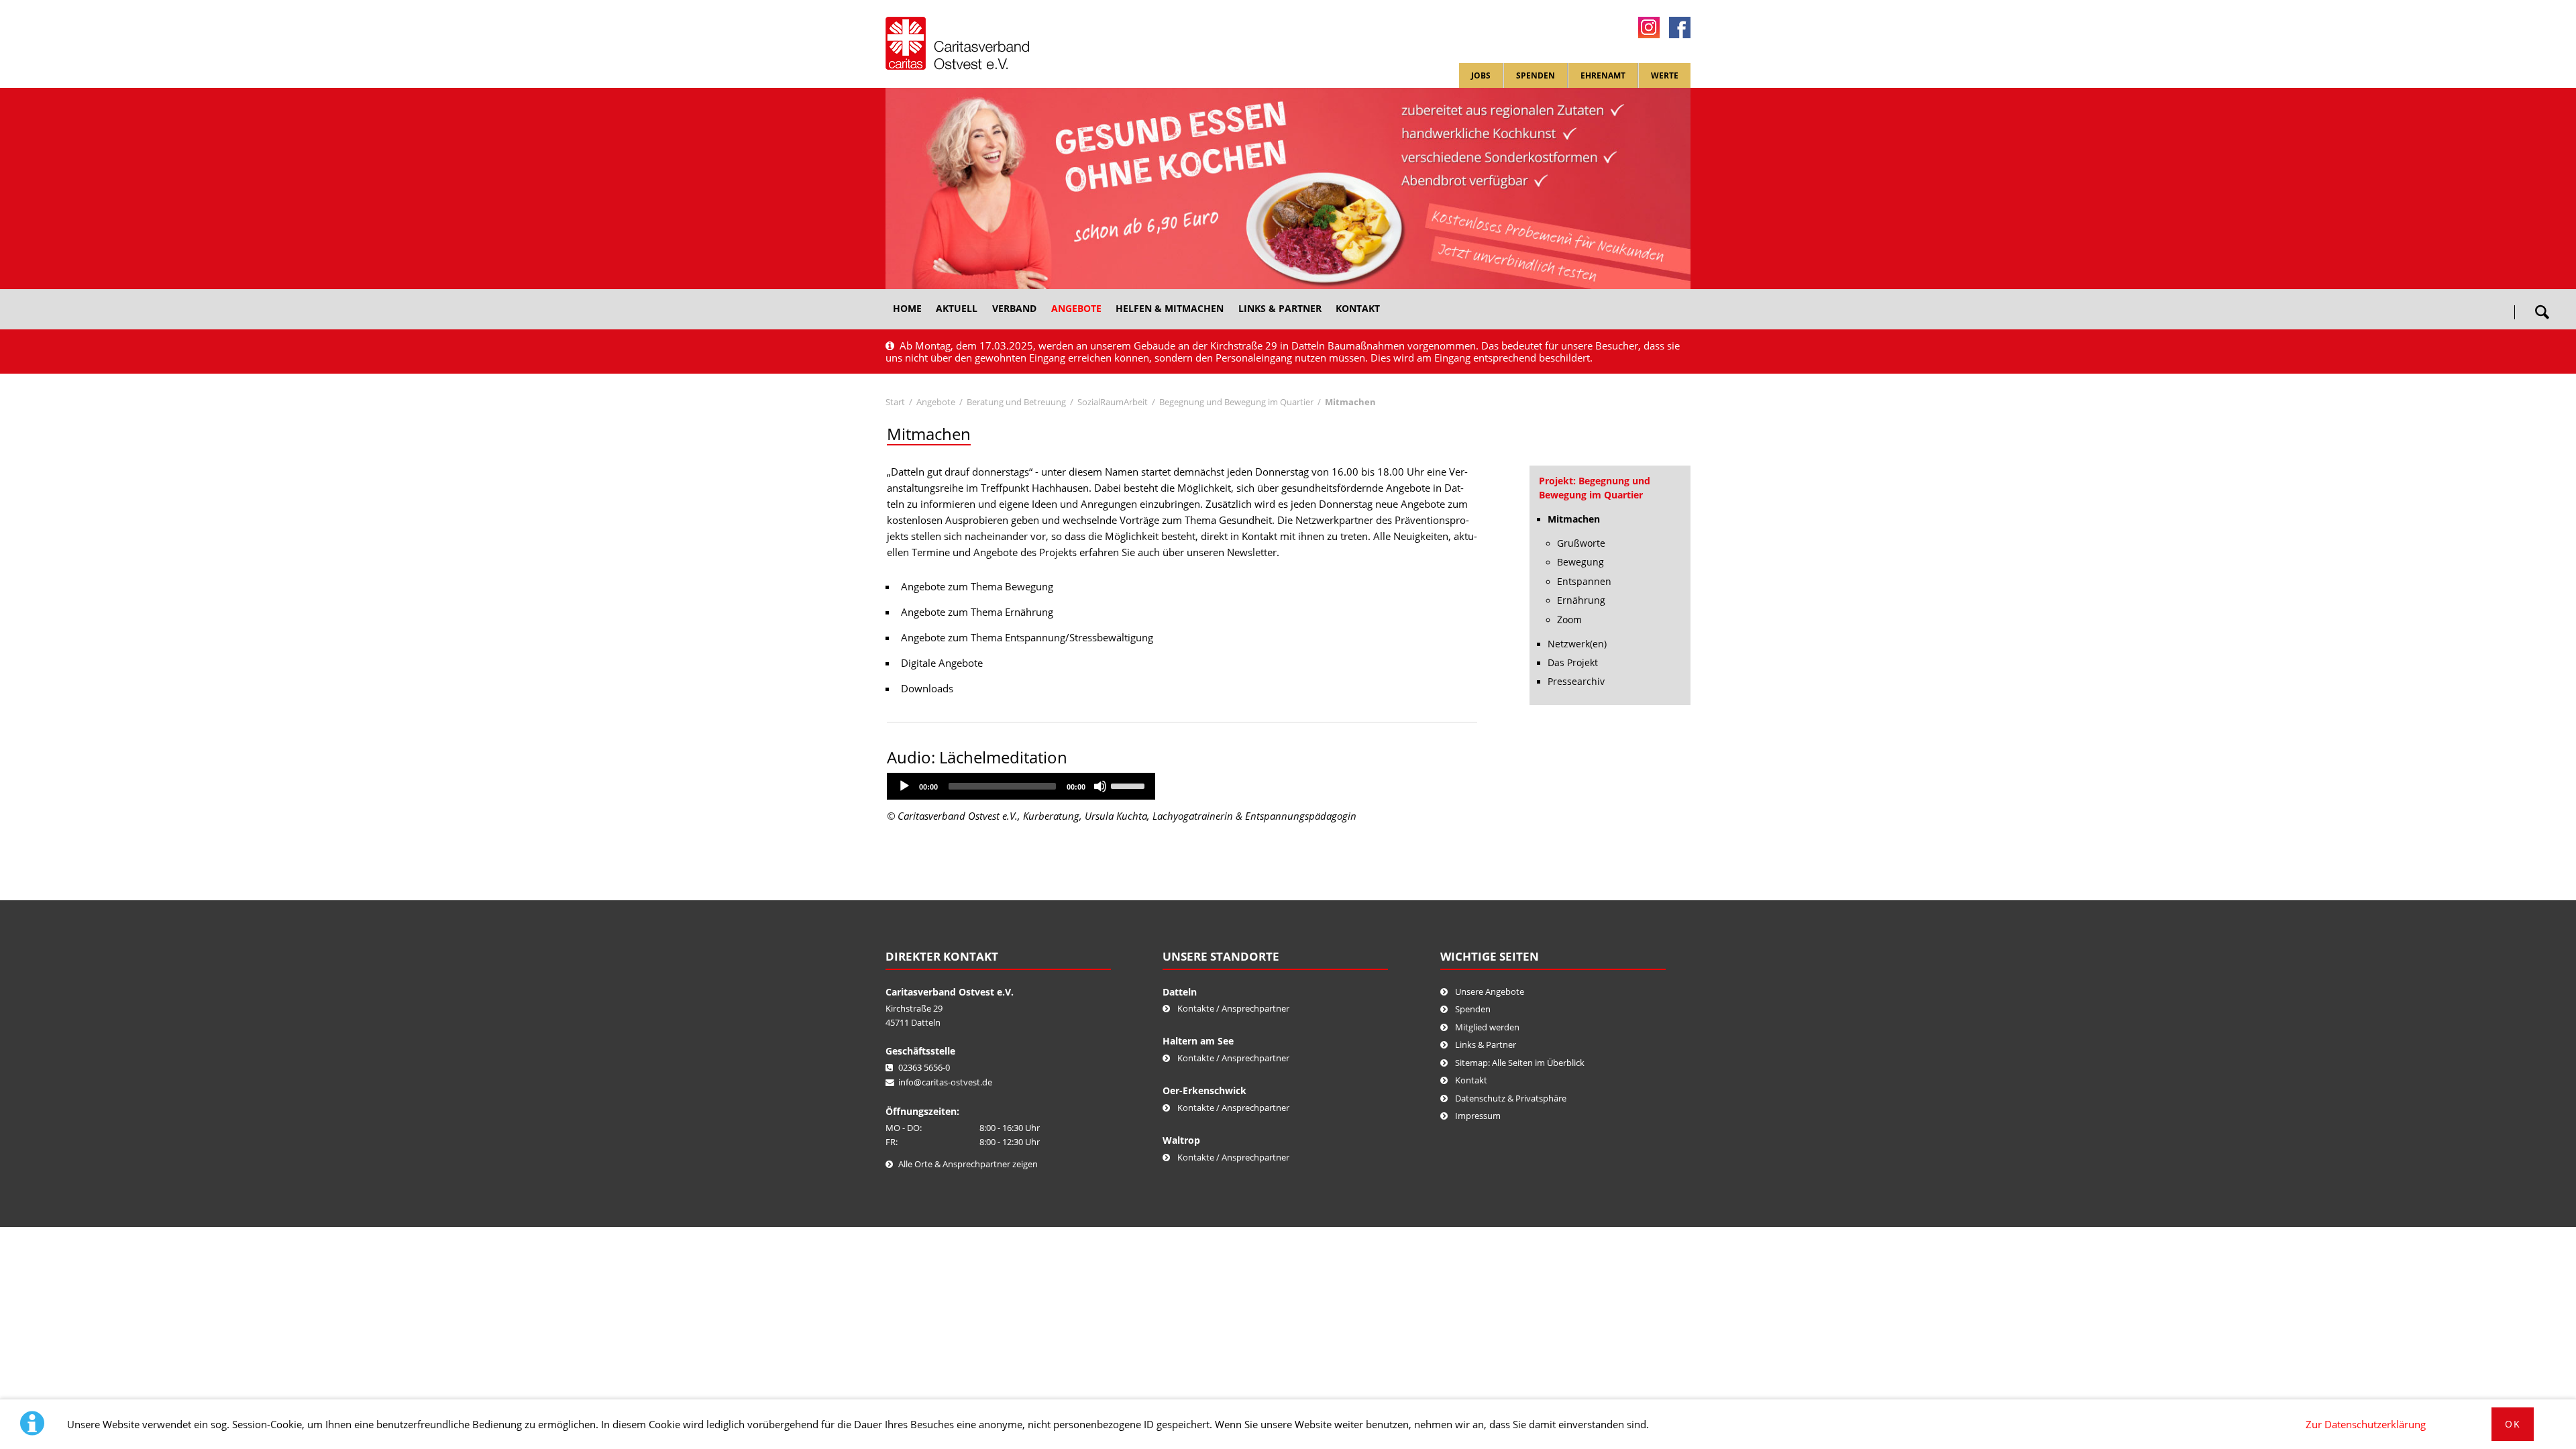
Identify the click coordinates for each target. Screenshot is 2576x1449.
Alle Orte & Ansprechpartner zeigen (968, 1164)
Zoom (1569, 620)
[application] (1021, 786)
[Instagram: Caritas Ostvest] (1649, 28)
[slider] (1130, 785)
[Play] (904, 786)
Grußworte (1581, 543)
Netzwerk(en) (1577, 644)
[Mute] (1100, 786)
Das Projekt (1573, 663)
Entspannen (1584, 582)
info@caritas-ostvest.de (945, 1082)
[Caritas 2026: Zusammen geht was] (1288, 189)
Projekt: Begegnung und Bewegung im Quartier (1595, 488)
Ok (2513, 1424)
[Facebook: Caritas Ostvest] (1680, 28)
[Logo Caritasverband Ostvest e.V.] (957, 43)
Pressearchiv (1576, 682)
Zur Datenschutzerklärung (2366, 1424)
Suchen (2542, 307)
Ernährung (1581, 600)
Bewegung (1580, 562)
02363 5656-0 (924, 1067)
